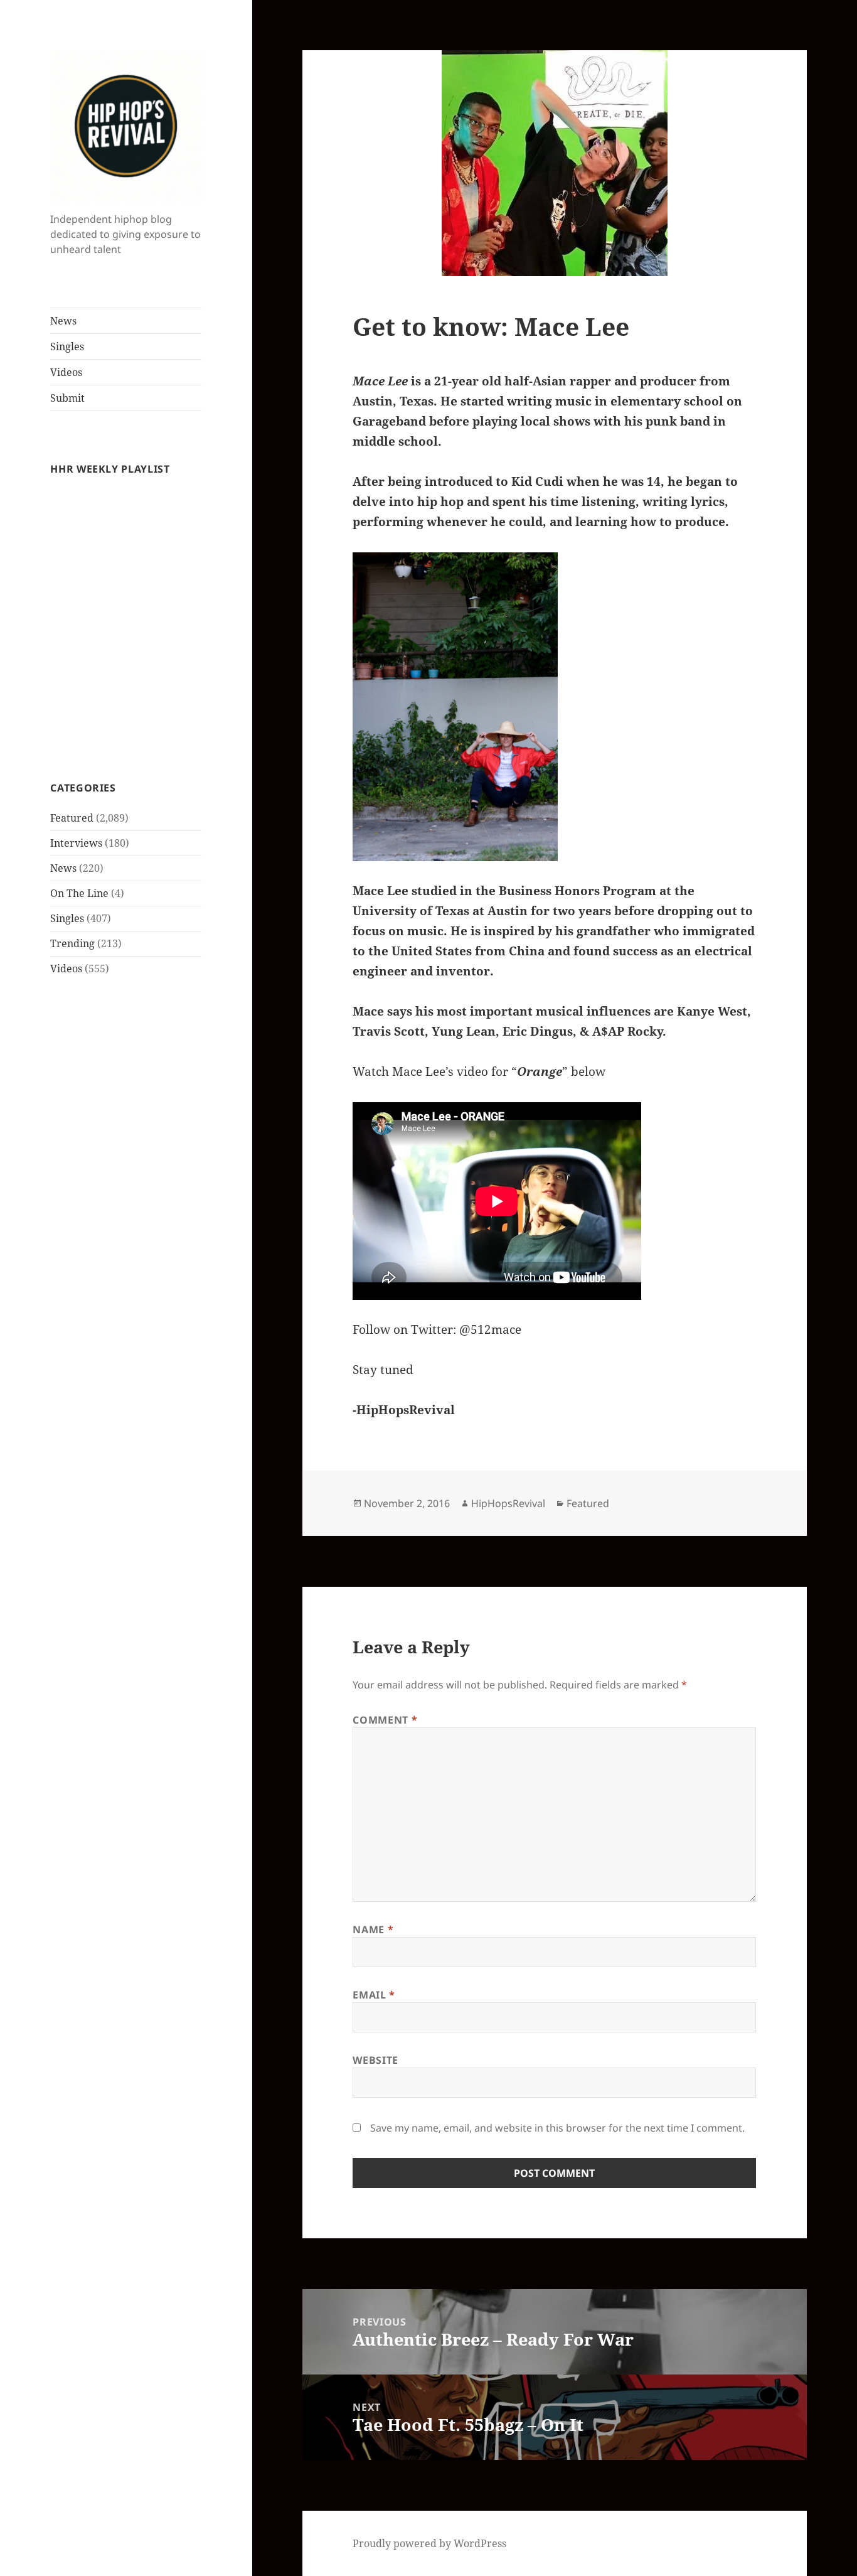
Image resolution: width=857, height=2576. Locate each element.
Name (373, 1929)
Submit (67, 398)
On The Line (79, 893)
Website (375, 2060)
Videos (66, 372)
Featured (72, 818)
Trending (72, 943)
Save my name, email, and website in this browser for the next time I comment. (557, 2128)
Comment (385, 1720)
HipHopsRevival (508, 1503)
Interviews (76, 843)
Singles (67, 346)
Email (374, 1995)
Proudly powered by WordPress (429, 2543)
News (63, 321)
